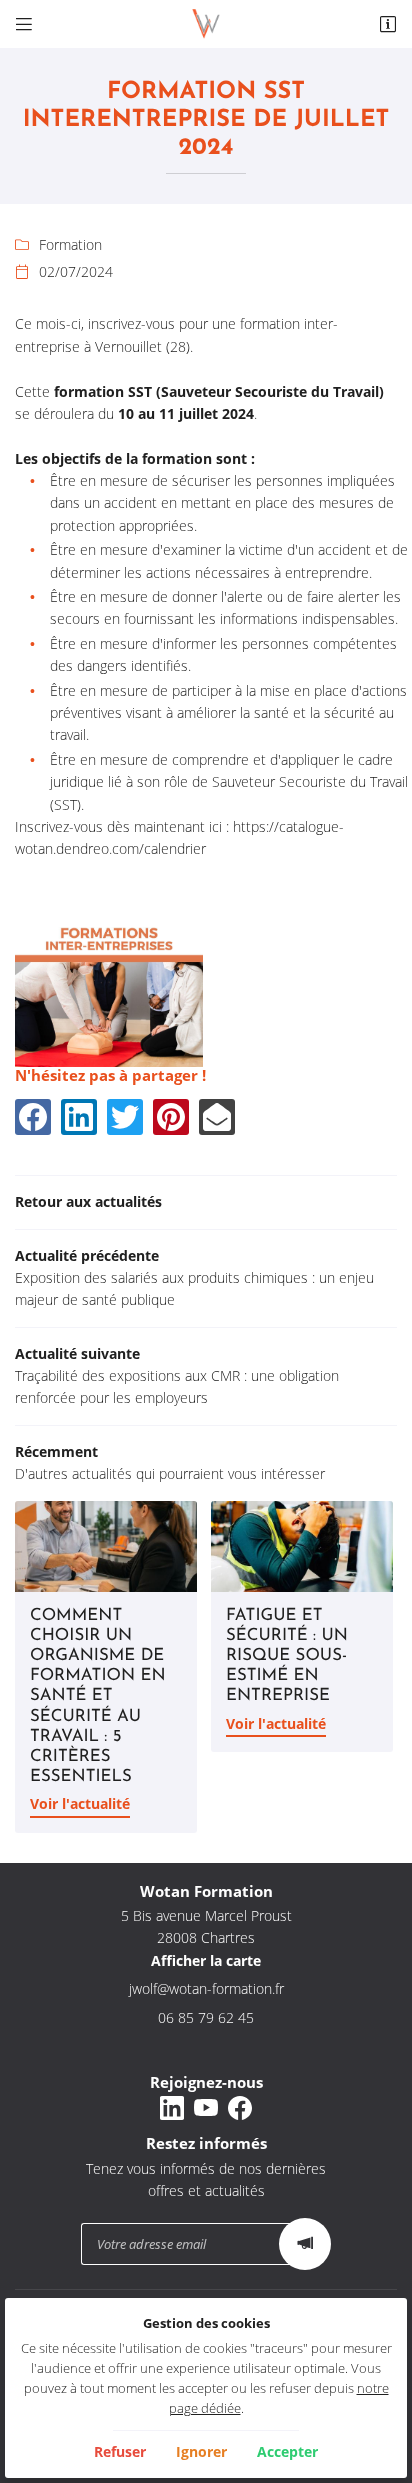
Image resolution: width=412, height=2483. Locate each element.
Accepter (287, 2451)
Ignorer (201, 2451)
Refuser (120, 2451)
